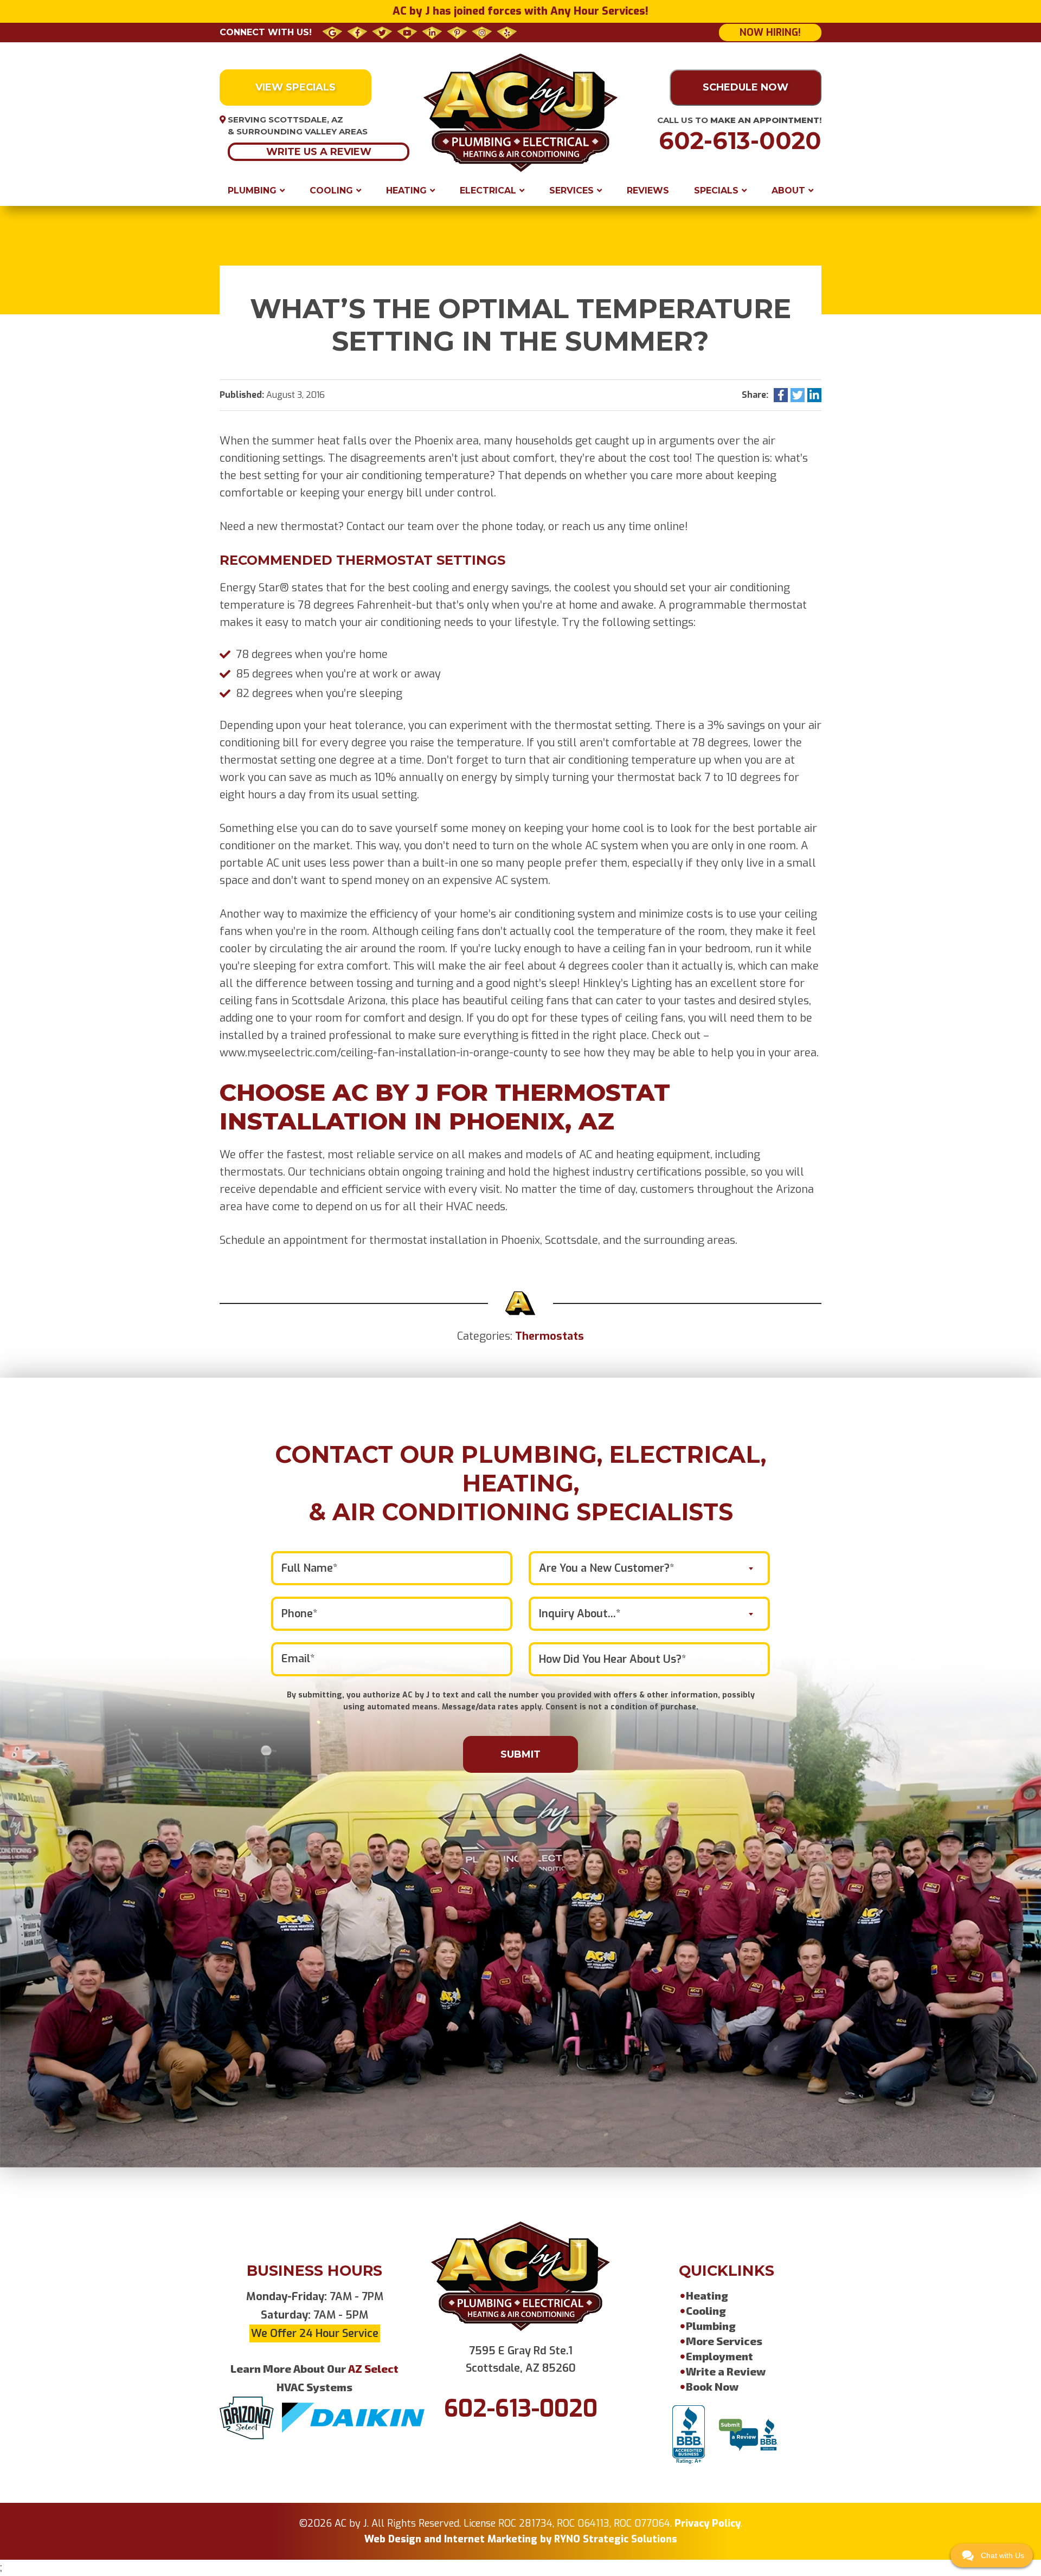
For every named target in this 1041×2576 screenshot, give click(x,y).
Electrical (488, 191)
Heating (406, 191)
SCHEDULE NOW (746, 87)
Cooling (331, 191)
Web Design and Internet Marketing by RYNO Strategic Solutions (521, 2539)
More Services (724, 2341)
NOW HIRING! (770, 33)
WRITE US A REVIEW (319, 152)
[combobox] (649, 1568)
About (788, 191)
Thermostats (550, 1336)
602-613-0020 (740, 141)
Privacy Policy (708, 2523)
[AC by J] (520, 112)
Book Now (712, 2386)
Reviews (648, 191)
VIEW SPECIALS (295, 87)
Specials (716, 191)
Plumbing (252, 191)
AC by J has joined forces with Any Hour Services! (520, 11)
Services (571, 191)
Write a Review (726, 2371)
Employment (719, 2356)
